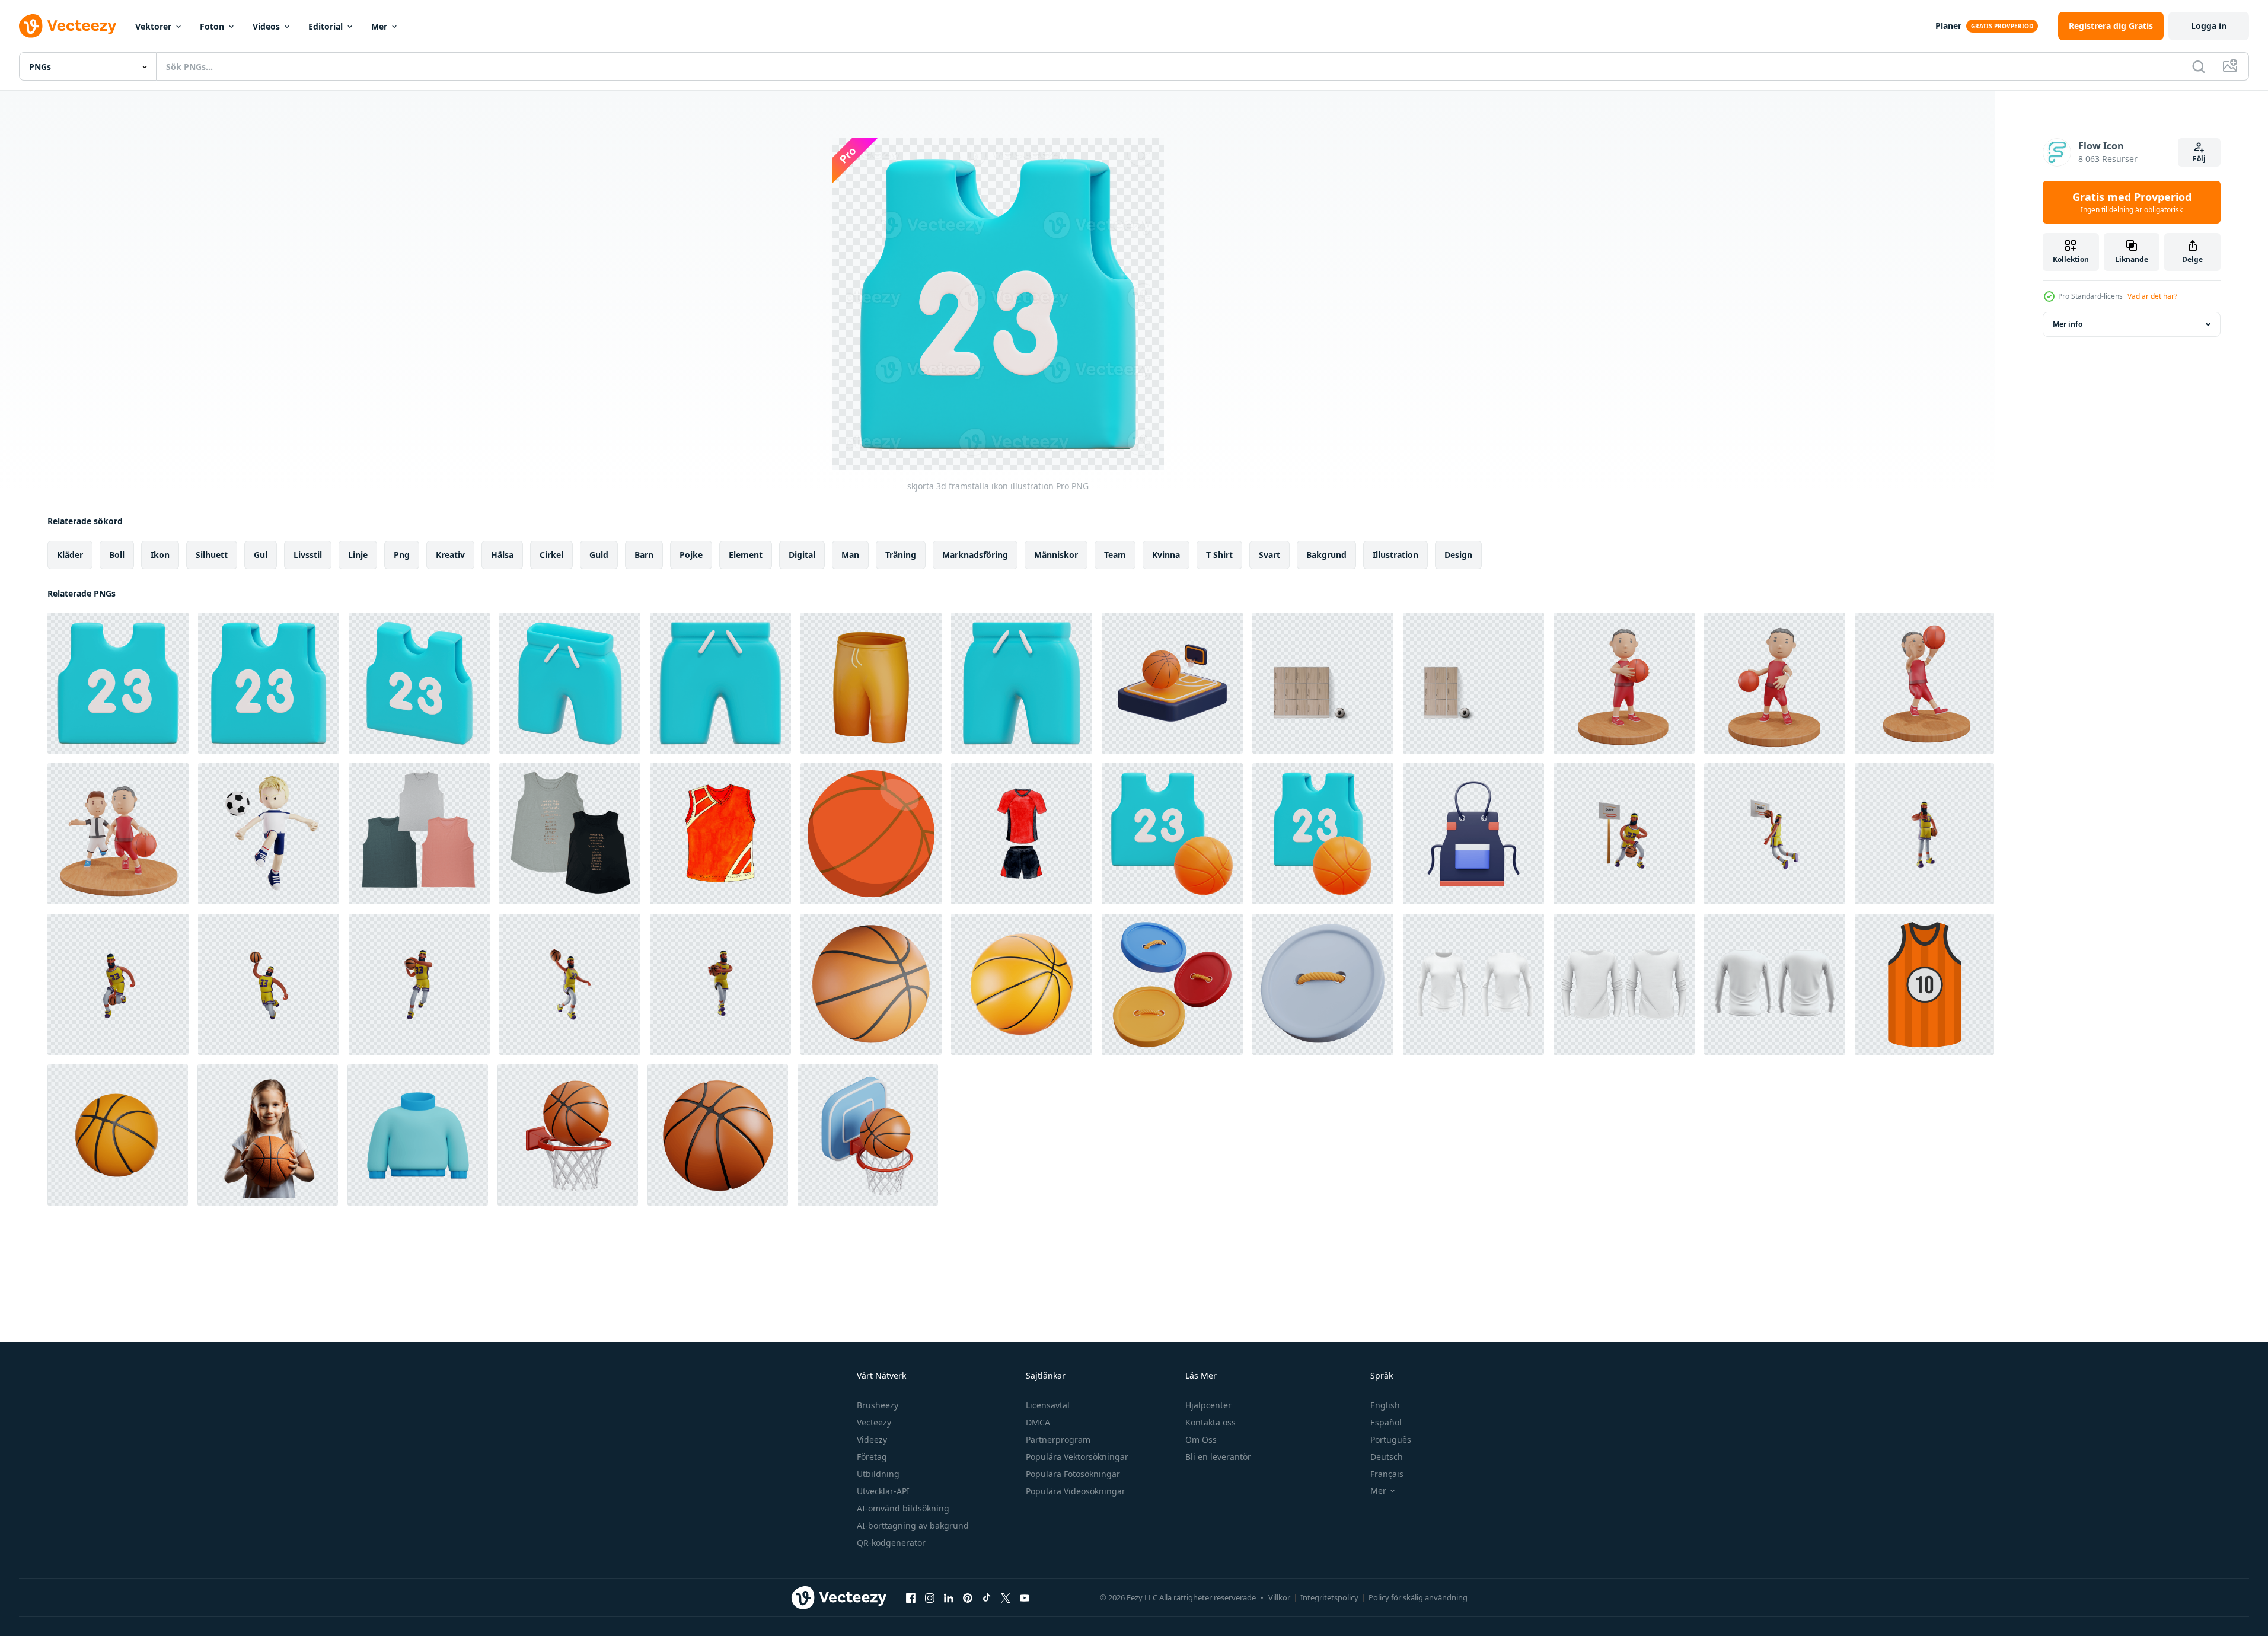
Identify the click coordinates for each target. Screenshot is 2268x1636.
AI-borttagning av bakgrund (913, 1525)
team (1115, 555)
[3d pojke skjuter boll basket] (1924, 683)
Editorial (326, 26)
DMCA (1038, 1422)
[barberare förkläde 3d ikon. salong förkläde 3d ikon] (1473, 834)
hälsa (502, 555)
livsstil (308, 555)
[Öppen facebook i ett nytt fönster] (911, 1597)
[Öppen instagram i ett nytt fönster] (930, 1597)
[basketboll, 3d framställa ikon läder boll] (118, 1135)
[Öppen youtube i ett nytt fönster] (1025, 1597)
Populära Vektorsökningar (1077, 1457)
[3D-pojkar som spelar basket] (118, 834)
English (1385, 1405)
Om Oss (1201, 1439)
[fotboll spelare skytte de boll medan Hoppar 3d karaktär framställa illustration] (269, 834)
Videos (266, 26)
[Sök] (2199, 66)
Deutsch (1387, 1457)
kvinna (1166, 555)
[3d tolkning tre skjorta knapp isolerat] (1172, 984)
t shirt (1219, 555)
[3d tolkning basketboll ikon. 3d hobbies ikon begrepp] (1022, 984)
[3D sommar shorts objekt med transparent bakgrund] (871, 683)
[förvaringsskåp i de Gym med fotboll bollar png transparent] (1323, 683)
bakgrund (1326, 555)
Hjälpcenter (1208, 1405)
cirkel (551, 555)
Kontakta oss (1210, 1422)
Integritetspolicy (1329, 1597)
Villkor (1279, 1597)
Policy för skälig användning (1418, 1597)
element (746, 555)
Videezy (872, 1439)
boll (117, 555)
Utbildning (878, 1474)
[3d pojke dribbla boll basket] (1775, 683)
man (850, 555)
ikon (160, 555)
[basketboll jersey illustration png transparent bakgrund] (1924, 984)
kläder (70, 555)
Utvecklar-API (883, 1491)
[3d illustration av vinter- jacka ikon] (418, 1135)
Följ (2199, 159)
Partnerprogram (1058, 1439)
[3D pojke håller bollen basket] (1624, 683)
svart (1269, 555)
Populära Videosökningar (1076, 1491)
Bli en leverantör (1218, 1457)
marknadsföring (975, 555)
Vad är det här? (2152, 296)
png (402, 555)
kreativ (450, 555)
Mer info (2068, 324)
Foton (212, 26)
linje (358, 555)
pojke (691, 555)
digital (802, 555)
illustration (1395, 555)
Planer (1948, 26)
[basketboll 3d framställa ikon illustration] (1172, 834)
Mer (379, 26)
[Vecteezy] (68, 26)
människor (1056, 555)
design (1458, 555)
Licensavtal (1048, 1405)
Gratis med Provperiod (2132, 202)
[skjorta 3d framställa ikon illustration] (118, 683)
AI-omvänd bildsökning (903, 1508)
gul (261, 555)
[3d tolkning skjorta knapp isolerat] (1323, 984)
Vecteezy (874, 1422)
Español (1386, 1422)
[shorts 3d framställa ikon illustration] (570, 683)
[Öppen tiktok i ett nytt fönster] (987, 1597)
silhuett (212, 555)
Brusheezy (878, 1405)
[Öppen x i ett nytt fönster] (1006, 1597)
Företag (872, 1457)
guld (599, 555)
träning (901, 555)
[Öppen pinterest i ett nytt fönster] (968, 1597)
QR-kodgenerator (891, 1543)
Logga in (2209, 26)
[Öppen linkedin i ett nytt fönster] (949, 1597)
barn (644, 555)
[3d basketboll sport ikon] (1172, 683)
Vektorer (153, 26)
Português (1391, 1439)
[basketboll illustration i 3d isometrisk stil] (871, 834)
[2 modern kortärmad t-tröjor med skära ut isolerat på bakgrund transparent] (570, 834)
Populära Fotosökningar (1073, 1474)
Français (1387, 1474)
